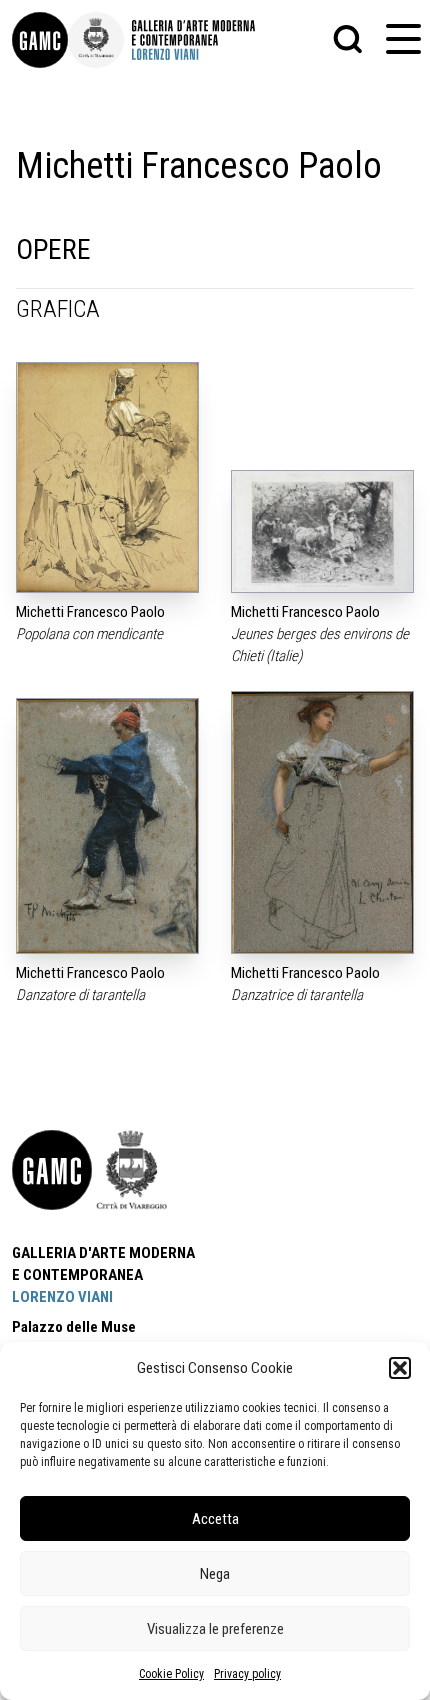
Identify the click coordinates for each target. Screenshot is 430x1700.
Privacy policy (247, 1674)
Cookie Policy (171, 1674)
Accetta (215, 1519)
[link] (40, 40)
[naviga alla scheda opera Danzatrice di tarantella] (322, 822)
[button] (400, 1368)
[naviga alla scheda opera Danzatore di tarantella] (107, 826)
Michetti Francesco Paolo (90, 612)
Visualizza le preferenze (215, 1629)
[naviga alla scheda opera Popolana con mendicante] (107, 477)
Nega (215, 1574)
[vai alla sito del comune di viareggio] (132, 1170)
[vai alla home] (52, 1170)
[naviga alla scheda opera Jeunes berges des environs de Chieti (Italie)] (322, 531)
